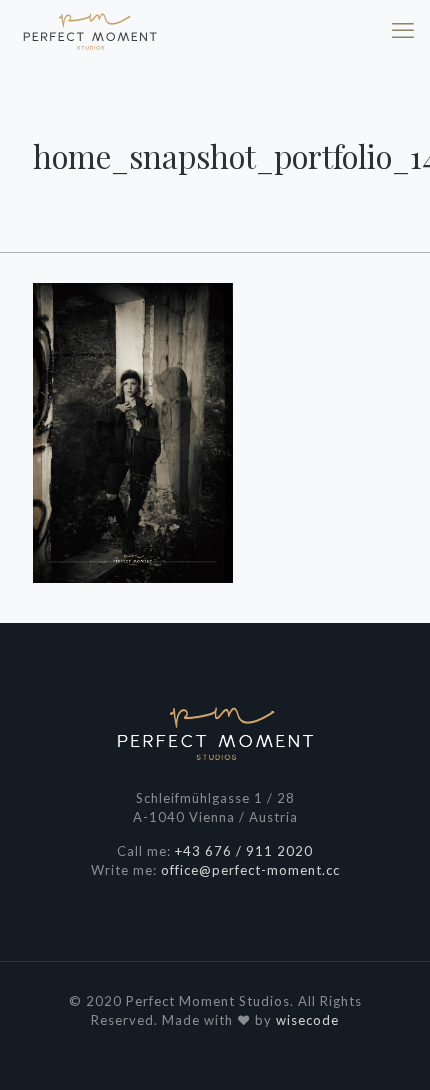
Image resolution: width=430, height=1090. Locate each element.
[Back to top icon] (389, 1049)
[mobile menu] (403, 30)
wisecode (307, 1020)
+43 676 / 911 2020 (244, 851)
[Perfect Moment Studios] (90, 30)
